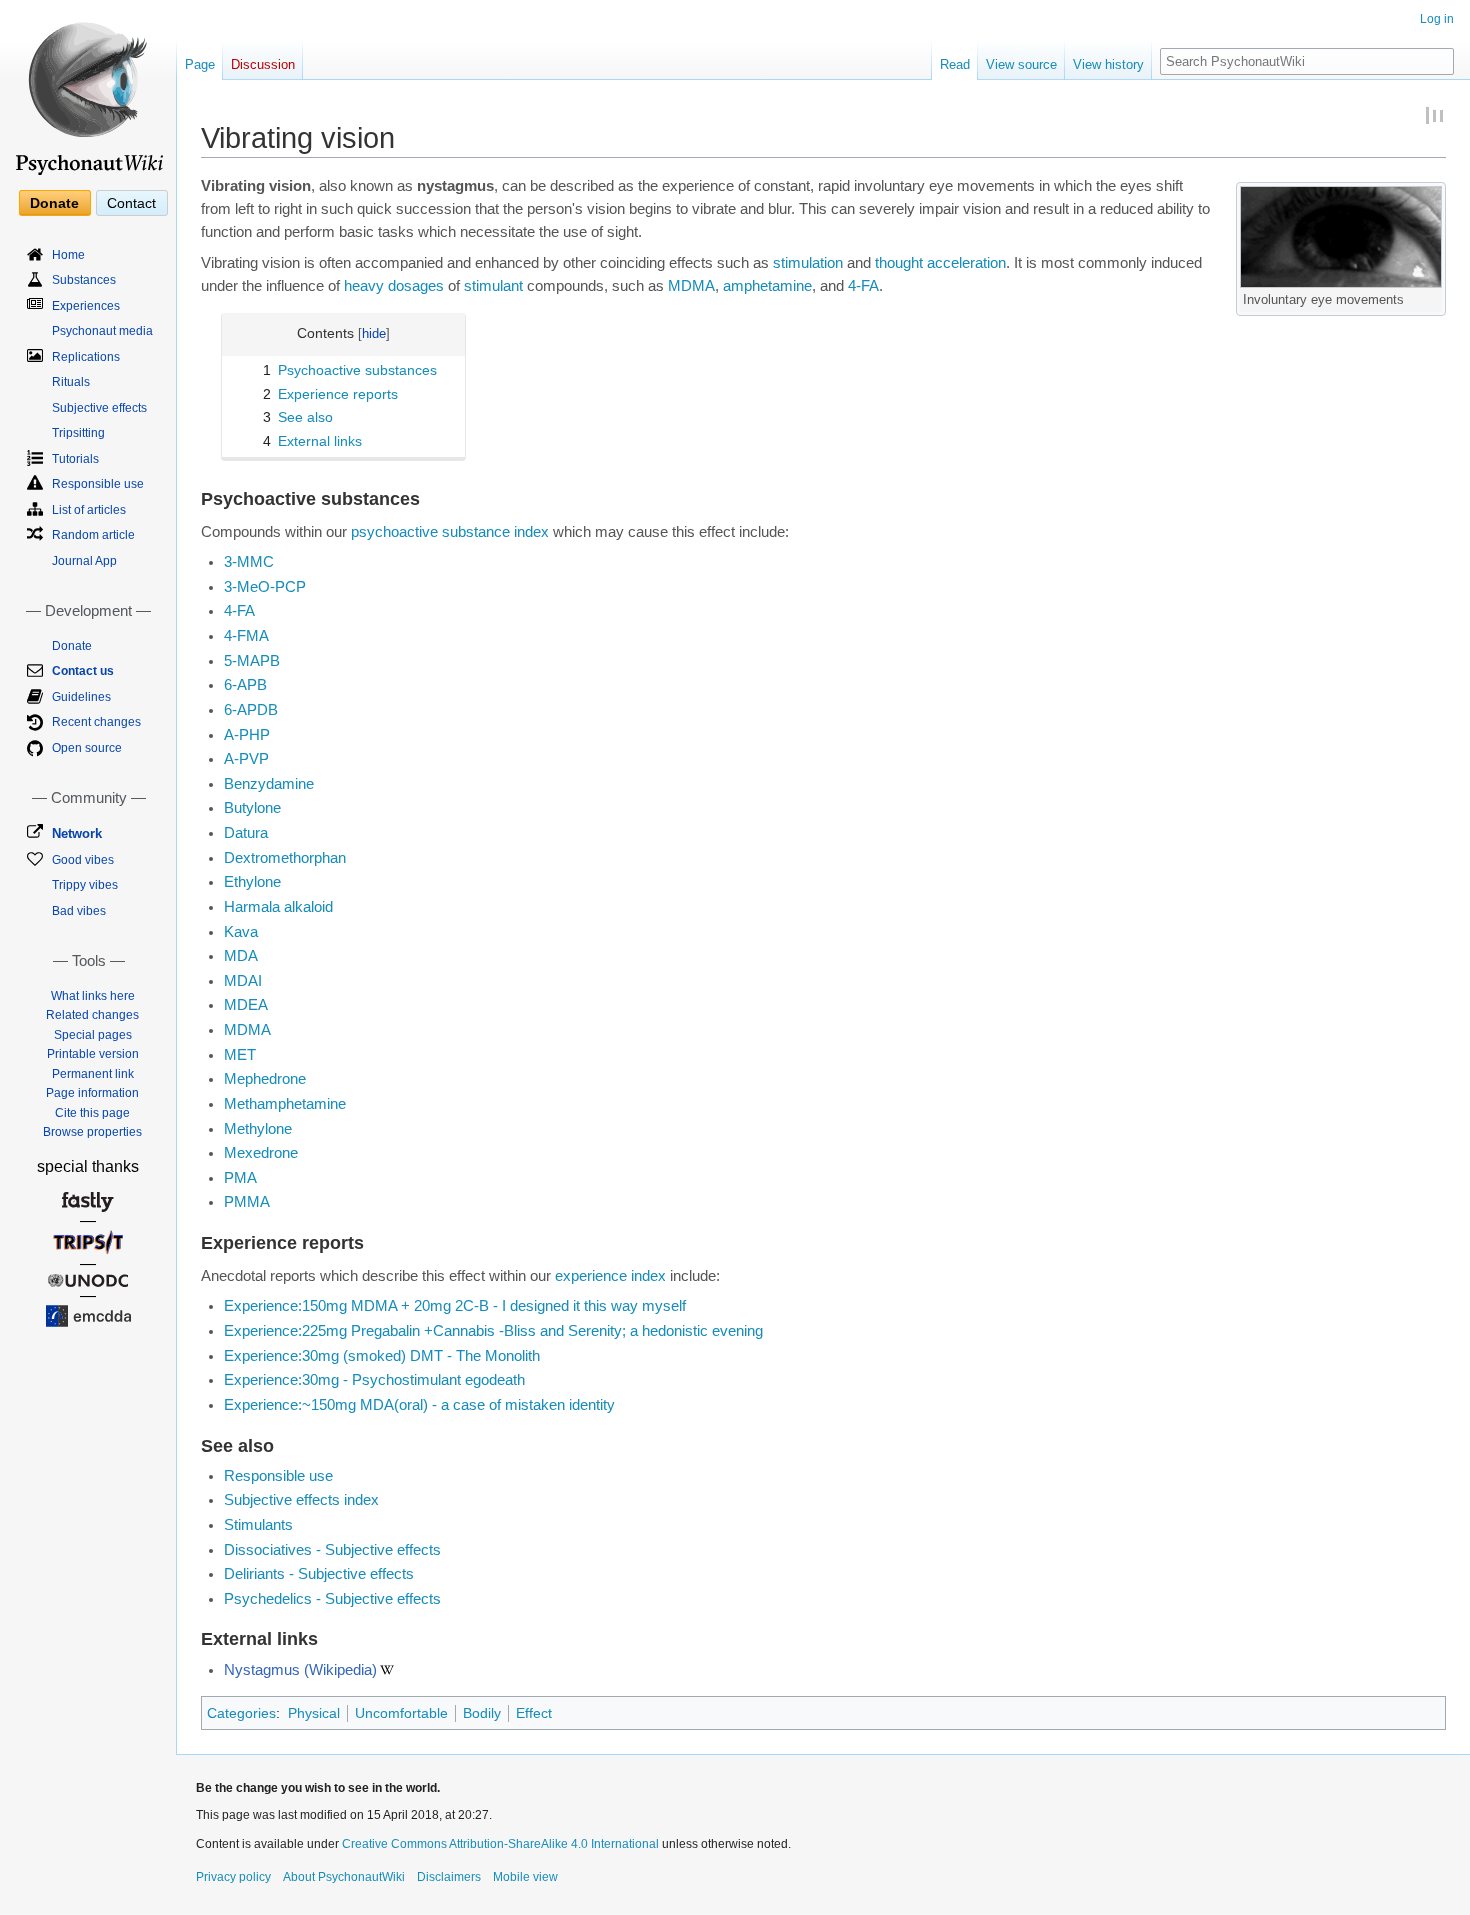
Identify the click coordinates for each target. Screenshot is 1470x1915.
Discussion (263, 64)
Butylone (252, 808)
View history (1108, 64)
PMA (240, 1178)
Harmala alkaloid (278, 907)
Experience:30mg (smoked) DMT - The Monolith (382, 1356)
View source (1021, 64)
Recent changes (96, 722)
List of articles (89, 510)
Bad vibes (79, 911)
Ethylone (252, 882)
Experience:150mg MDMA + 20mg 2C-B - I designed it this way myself (455, 1306)
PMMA (247, 1202)
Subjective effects (99, 408)
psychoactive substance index (450, 532)
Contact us (83, 671)
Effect (534, 1713)
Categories (241, 1713)
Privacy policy (233, 1877)
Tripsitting (78, 433)
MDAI (243, 981)
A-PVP (246, 759)
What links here (93, 996)
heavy (364, 286)
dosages (416, 286)
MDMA (691, 286)
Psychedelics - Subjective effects (332, 1599)
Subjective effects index (301, 1500)
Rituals (71, 382)
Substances (84, 280)
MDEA (246, 1005)
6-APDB (251, 710)
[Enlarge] (1431, 296)
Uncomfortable (401, 1713)
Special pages (93, 1035)
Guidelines (81, 697)
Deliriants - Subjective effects (319, 1574)
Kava (241, 932)
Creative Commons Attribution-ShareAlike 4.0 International (500, 1844)
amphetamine (767, 286)
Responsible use (278, 1476)
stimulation (808, 263)
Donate (54, 203)
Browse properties (92, 1132)
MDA (241, 956)
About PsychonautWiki (344, 1877)
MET (240, 1055)
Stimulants (258, 1525)
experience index (610, 1276)
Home (68, 255)
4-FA (863, 286)
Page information (92, 1093)
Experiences (86, 306)
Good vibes (83, 860)
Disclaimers (449, 1877)
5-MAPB (252, 661)
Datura (246, 833)
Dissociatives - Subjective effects (332, 1550)
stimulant (493, 286)
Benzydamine (269, 784)
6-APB (245, 685)
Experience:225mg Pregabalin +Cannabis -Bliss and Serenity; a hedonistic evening (493, 1331)
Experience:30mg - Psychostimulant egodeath (374, 1380)
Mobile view (525, 1877)
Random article (93, 535)
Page (200, 64)
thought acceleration (940, 263)
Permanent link (93, 1074)
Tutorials (75, 459)
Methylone (258, 1129)
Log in (1437, 19)
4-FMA (246, 636)
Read (955, 64)
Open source (87, 748)
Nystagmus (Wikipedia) (300, 1670)
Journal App (84, 561)
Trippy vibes (85, 885)
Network (77, 833)
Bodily (482, 1713)
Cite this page (92, 1113)
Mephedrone (265, 1079)
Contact (131, 203)
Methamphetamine (285, 1104)
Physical (314, 1713)
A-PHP (247, 735)
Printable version (93, 1054)
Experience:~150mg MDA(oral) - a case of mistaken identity (419, 1405)
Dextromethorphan (285, 858)
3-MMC (249, 562)
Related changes (92, 1015)
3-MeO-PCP (265, 587)
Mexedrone (261, 1153)
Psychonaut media (102, 331)
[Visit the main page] (88, 90)
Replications (86, 357)
